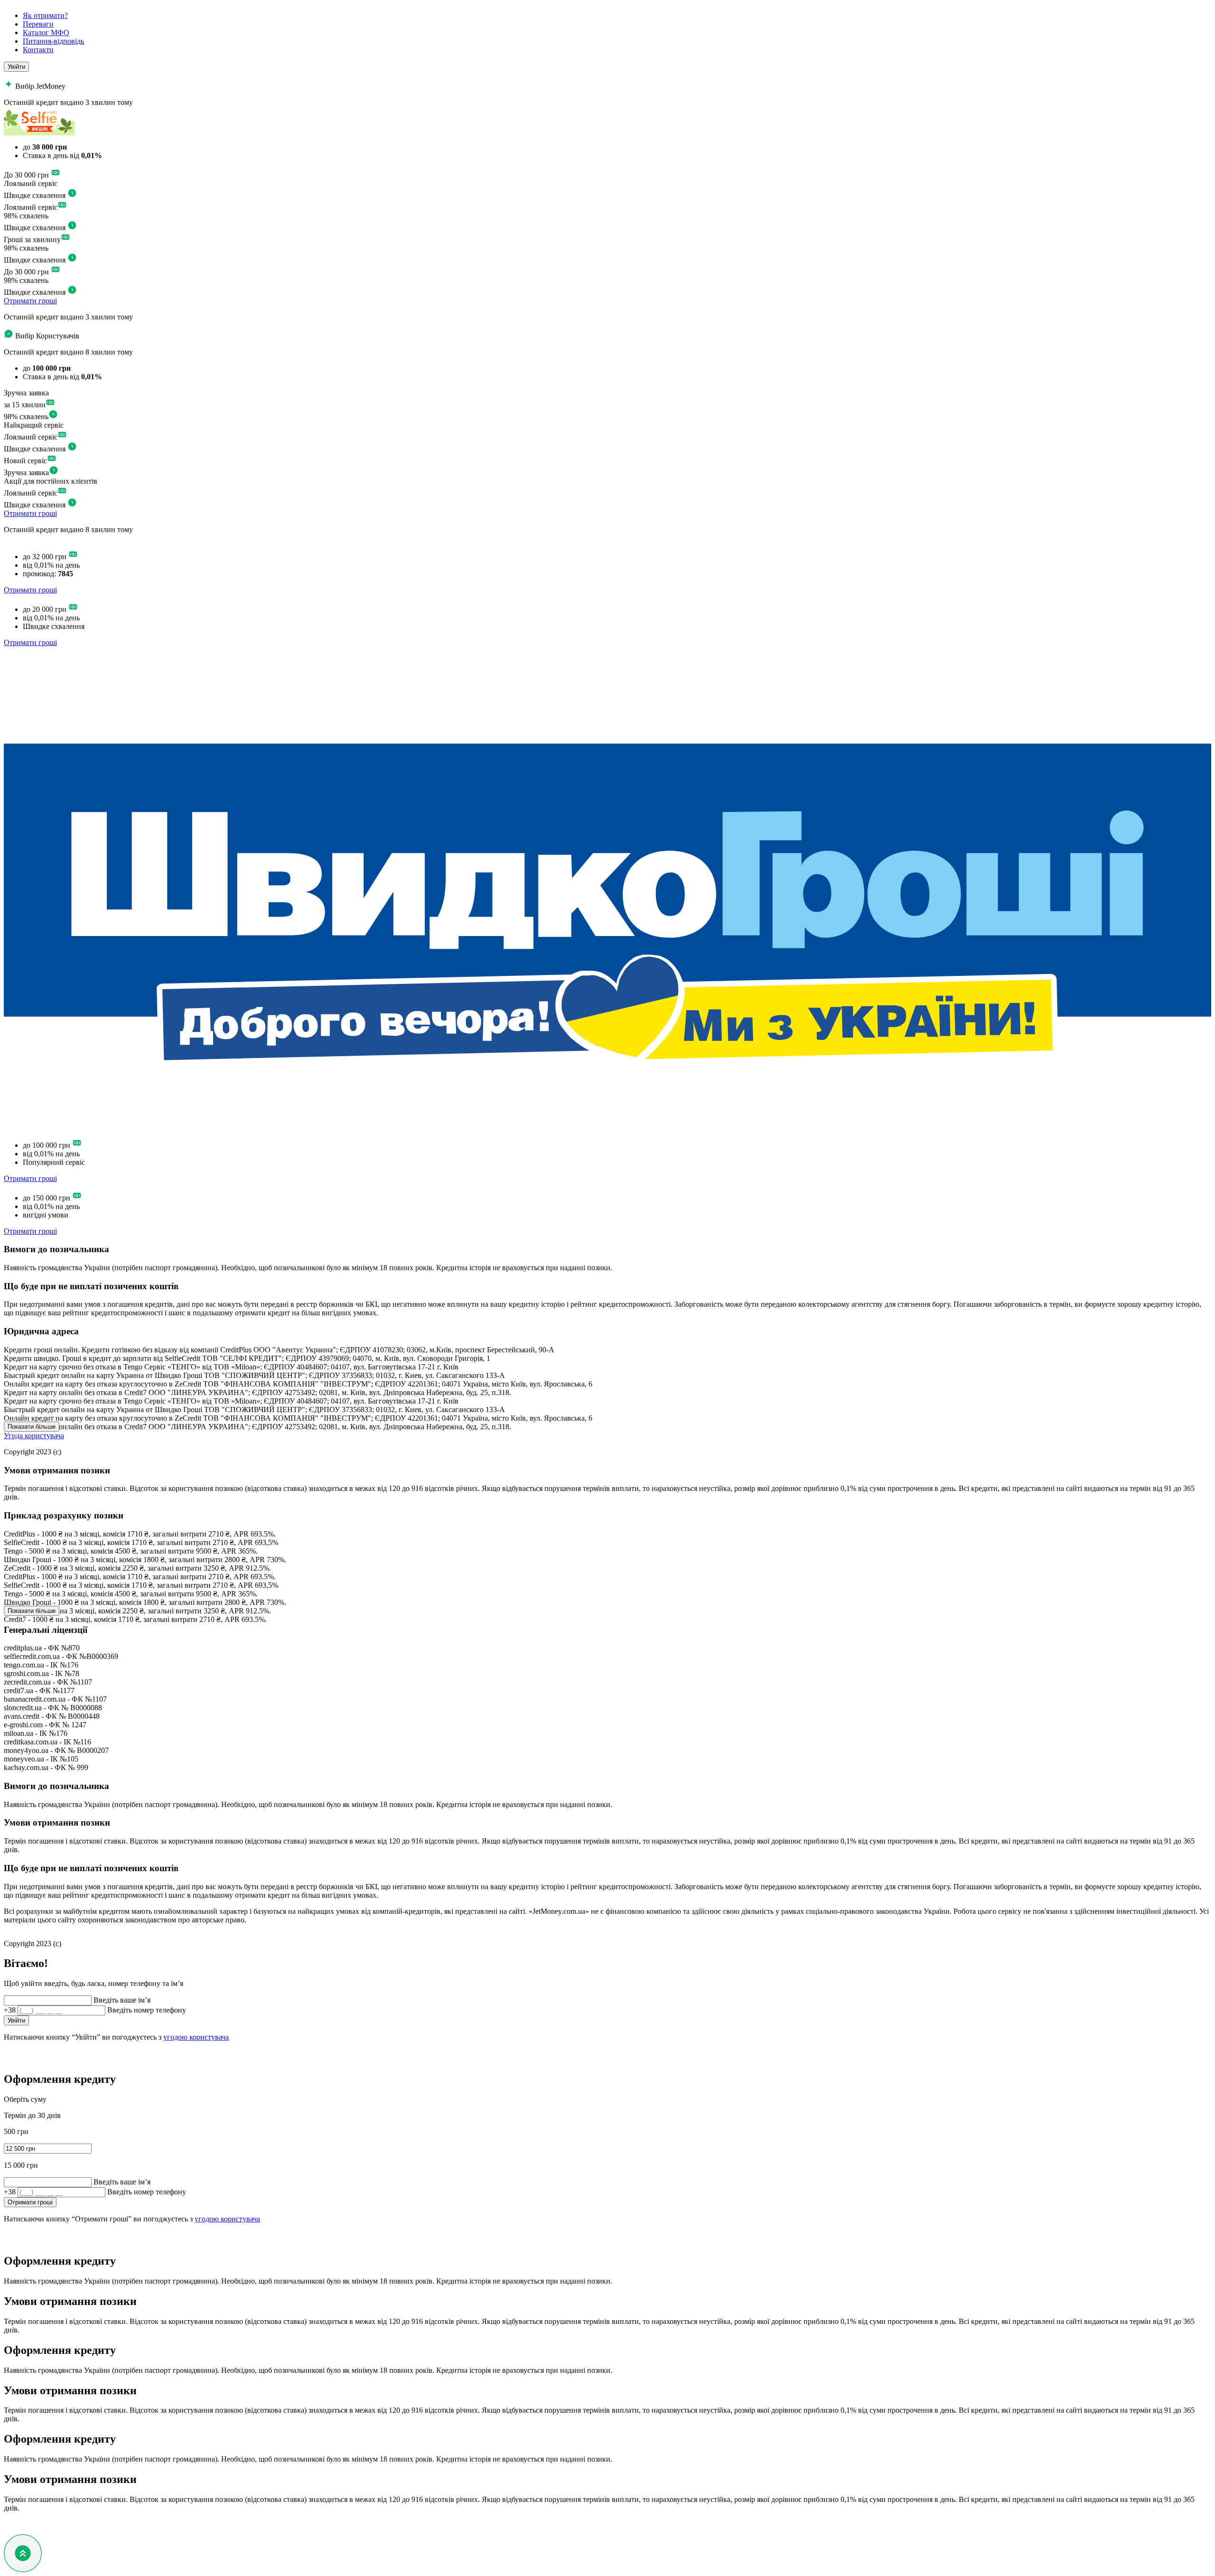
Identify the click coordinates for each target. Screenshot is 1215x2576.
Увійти (16, 67)
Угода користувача (34, 1436)
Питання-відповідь (53, 41)
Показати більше (32, 1427)
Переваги (38, 24)
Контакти (38, 50)
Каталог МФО (46, 33)
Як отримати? (45, 15)
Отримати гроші (30, 301)
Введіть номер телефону (147, 2010)
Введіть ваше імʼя (122, 2000)
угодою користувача (196, 2037)
